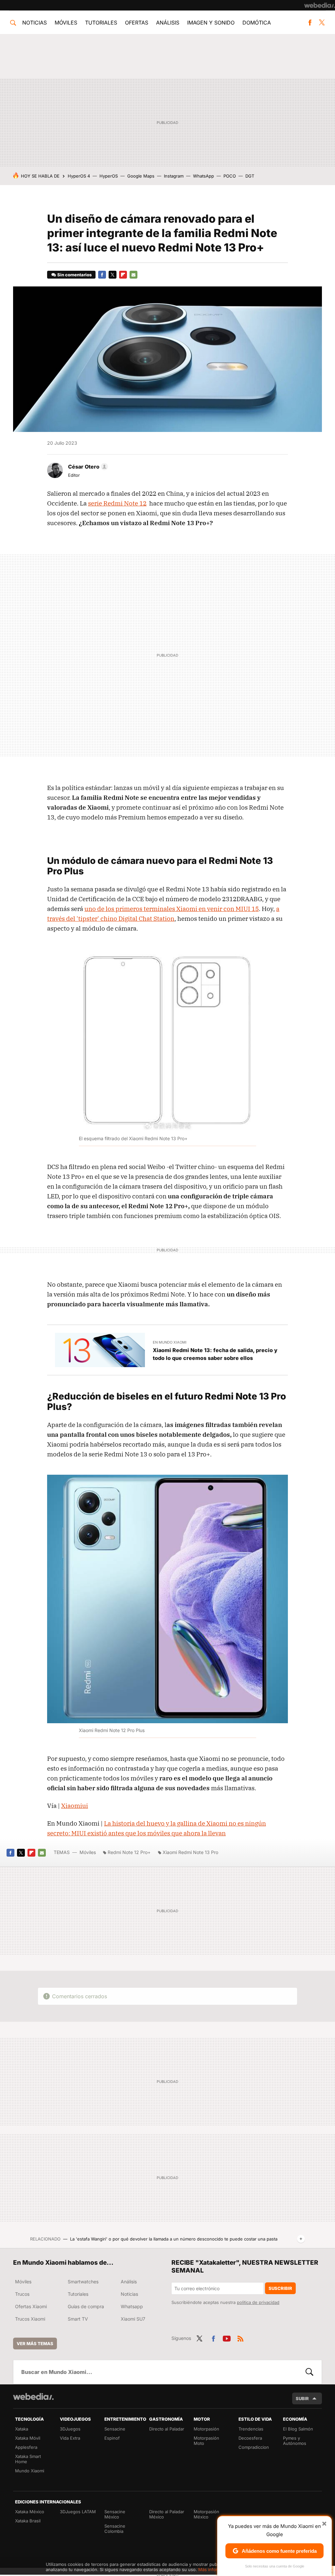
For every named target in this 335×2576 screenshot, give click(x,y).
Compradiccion (254, 2447)
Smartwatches (83, 2282)
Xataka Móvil (28, 2438)
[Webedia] (320, 5)
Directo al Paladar (167, 2429)
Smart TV (78, 2319)
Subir (302, 2398)
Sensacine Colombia (115, 2529)
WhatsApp (203, 176)
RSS (240, 2338)
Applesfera (26, 2447)
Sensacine (115, 2429)
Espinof (112, 2438)
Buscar (309, 2372)
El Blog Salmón (298, 2429)
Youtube (227, 2338)
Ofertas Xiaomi (31, 2306)
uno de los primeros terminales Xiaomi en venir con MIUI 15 (172, 909)
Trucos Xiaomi (30, 2319)
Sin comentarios (74, 275)
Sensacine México (115, 2514)
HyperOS (109, 176)
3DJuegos (70, 2429)
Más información (215, 2569)
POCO (230, 176)
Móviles (66, 23)
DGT (250, 176)
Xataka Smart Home (28, 2459)
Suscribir (280, 2288)
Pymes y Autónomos (295, 2441)
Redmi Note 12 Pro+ (129, 1852)
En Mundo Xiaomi (170, 1342)
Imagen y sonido (211, 23)
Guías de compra (86, 2306)
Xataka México (30, 2512)
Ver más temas (35, 2344)
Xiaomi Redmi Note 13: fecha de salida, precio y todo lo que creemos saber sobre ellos (215, 1354)
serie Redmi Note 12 (117, 503)
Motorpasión (206, 2429)
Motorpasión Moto (206, 2441)
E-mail (133, 275)
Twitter (322, 23)
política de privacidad (258, 2302)
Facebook (310, 23)
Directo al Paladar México (167, 2514)
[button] (87, 467)
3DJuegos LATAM (78, 2512)
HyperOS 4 (79, 176)
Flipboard (123, 275)
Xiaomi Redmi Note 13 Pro (190, 1852)
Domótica (257, 23)
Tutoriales (101, 23)
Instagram (174, 176)
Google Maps (141, 176)
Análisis (168, 23)
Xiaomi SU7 (133, 2319)
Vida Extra (70, 2438)
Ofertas (137, 23)
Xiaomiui (75, 1806)
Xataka (22, 2429)
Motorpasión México (206, 2514)
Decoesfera (250, 2438)
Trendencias (251, 2429)
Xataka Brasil (28, 2521)
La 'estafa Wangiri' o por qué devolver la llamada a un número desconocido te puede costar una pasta (174, 2239)
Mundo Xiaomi (30, 2471)
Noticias (35, 23)
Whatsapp (132, 2306)
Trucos (22, 2294)
